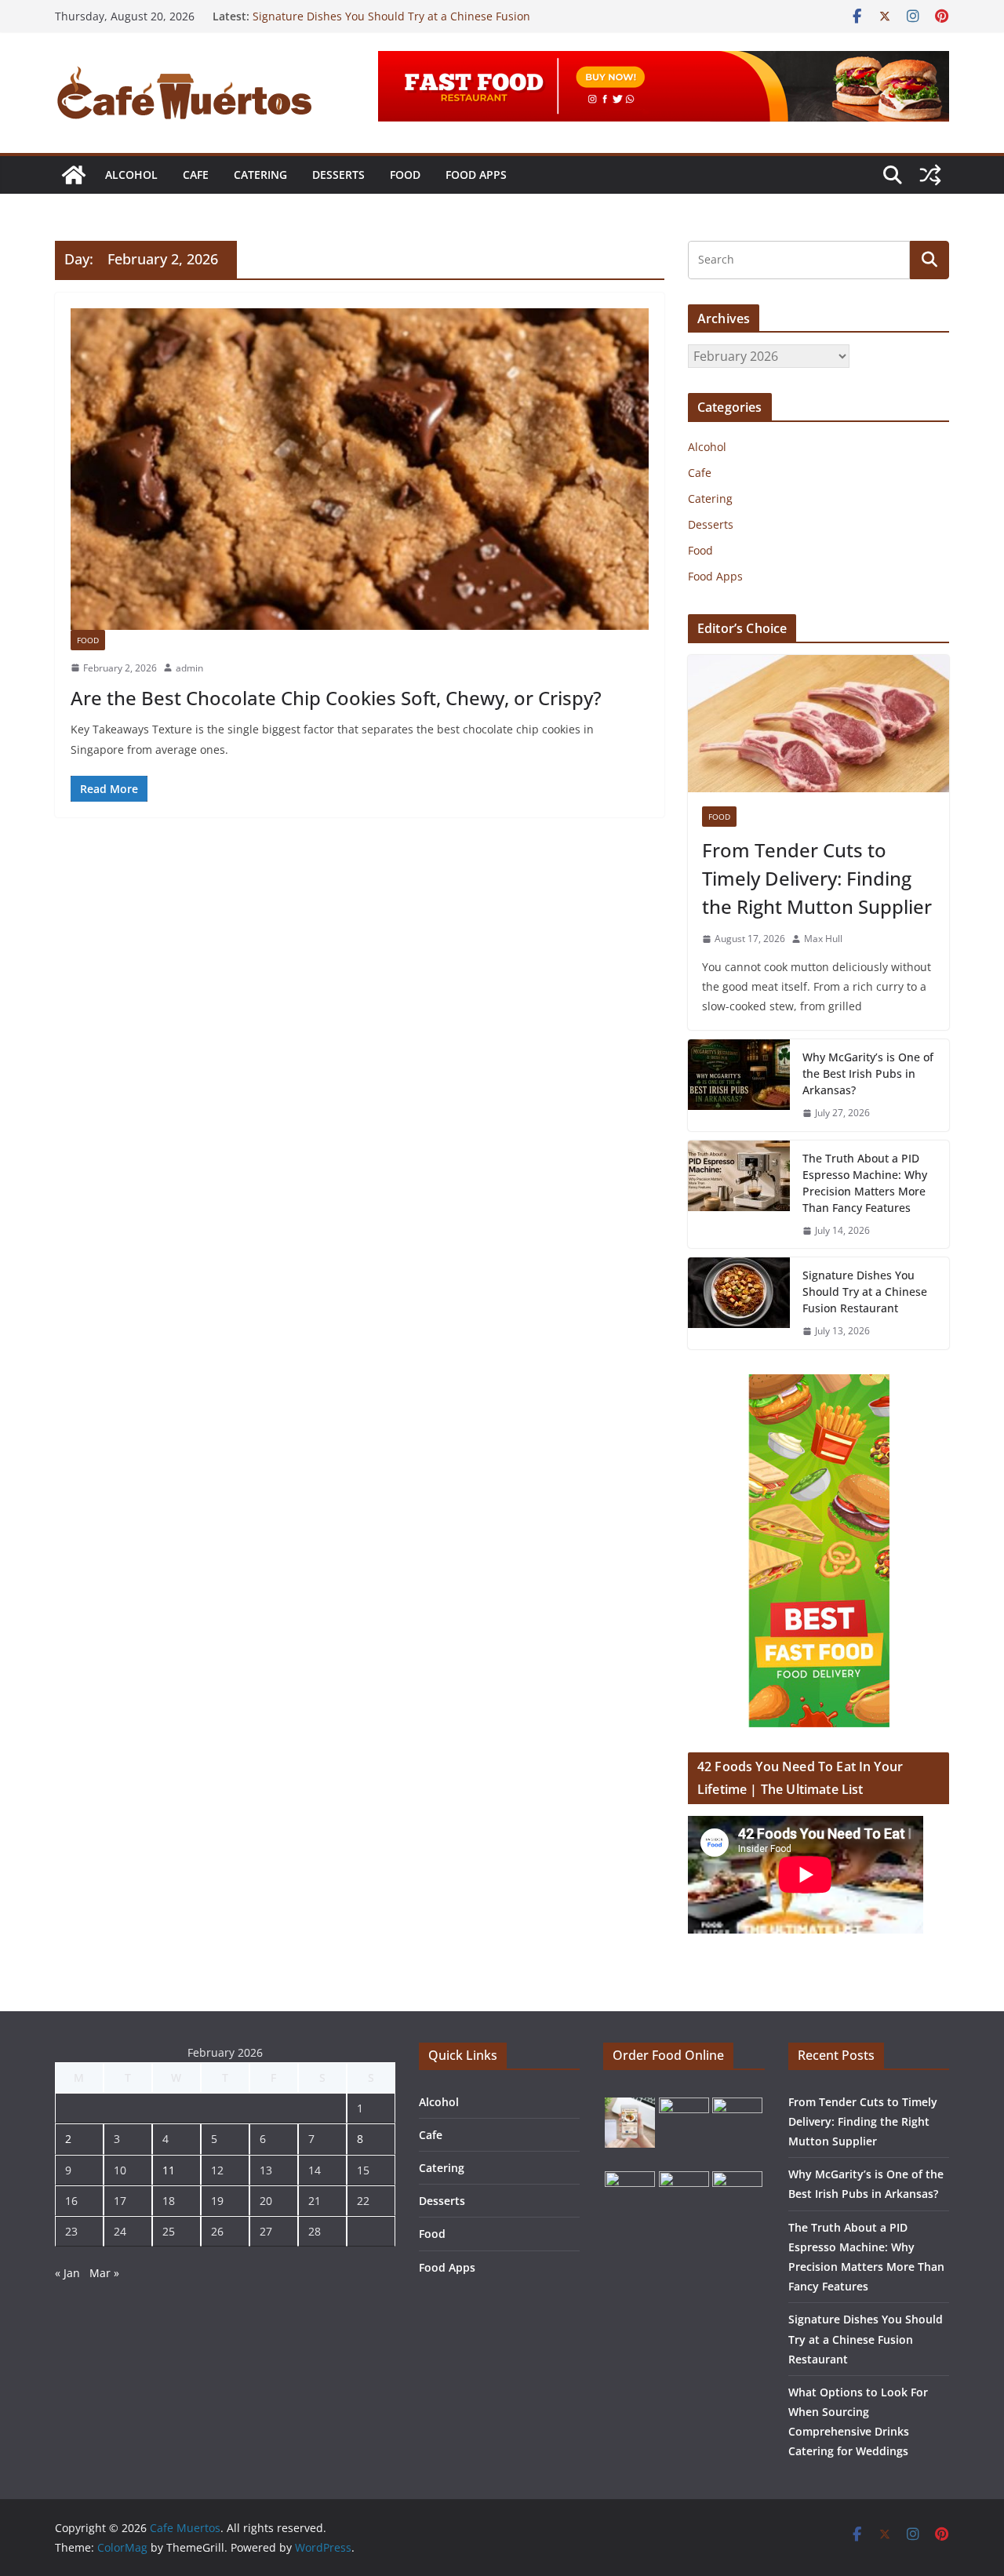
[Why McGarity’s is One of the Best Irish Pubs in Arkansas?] (739, 1085)
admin (189, 668)
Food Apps (476, 175)
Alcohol (131, 175)
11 (169, 2170)
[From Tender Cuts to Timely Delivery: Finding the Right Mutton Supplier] (818, 724)
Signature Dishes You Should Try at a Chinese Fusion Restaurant (865, 1292)
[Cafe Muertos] (74, 175)
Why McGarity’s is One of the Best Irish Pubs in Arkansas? (868, 1073)
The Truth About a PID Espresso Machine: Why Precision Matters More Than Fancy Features (865, 1183)
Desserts (338, 175)
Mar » (104, 2273)
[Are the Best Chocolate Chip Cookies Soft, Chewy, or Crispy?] (360, 469)
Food (405, 175)
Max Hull (823, 939)
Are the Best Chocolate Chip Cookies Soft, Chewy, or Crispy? (336, 698)
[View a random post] (930, 175)
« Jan (67, 2273)
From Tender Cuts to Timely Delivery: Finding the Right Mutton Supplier (817, 878)
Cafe (196, 175)
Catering (260, 175)
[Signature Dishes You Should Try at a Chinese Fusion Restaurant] (739, 1303)
